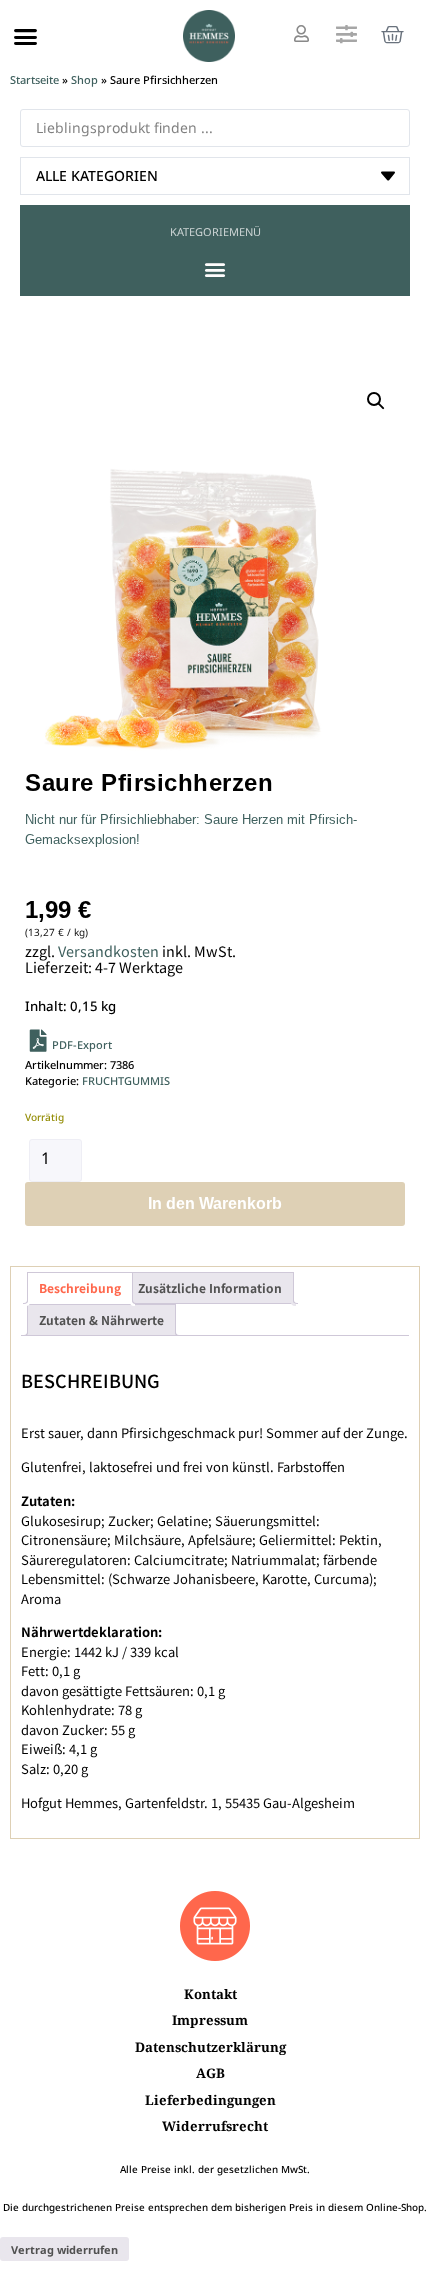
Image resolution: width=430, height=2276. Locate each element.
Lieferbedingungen (210, 2100)
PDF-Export (82, 1044)
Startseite (34, 79)
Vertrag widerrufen (64, 2249)
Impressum (210, 2020)
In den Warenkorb (215, 1203)
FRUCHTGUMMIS (126, 1080)
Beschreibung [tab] (80, 1287)
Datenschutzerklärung (210, 2047)
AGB (210, 2073)
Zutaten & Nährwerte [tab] (101, 1319)
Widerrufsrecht (215, 2126)
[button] (26, 36)
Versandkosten (108, 950)
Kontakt (210, 1994)
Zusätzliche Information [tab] (210, 1287)
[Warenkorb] (392, 34)
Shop (84, 79)
